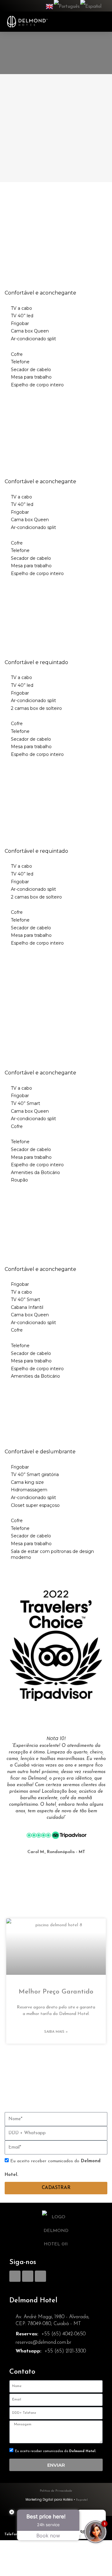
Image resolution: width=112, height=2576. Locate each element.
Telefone (12, 2534)
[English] (50, 6)
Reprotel (82, 2500)
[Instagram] (28, 2276)
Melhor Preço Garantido (56, 1992)
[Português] (67, 6)
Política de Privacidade (56, 2491)
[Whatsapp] (40, 2276)
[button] (100, 22)
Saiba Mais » (56, 2032)
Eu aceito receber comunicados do (56, 2451)
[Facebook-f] (15, 2276)
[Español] (91, 6)
